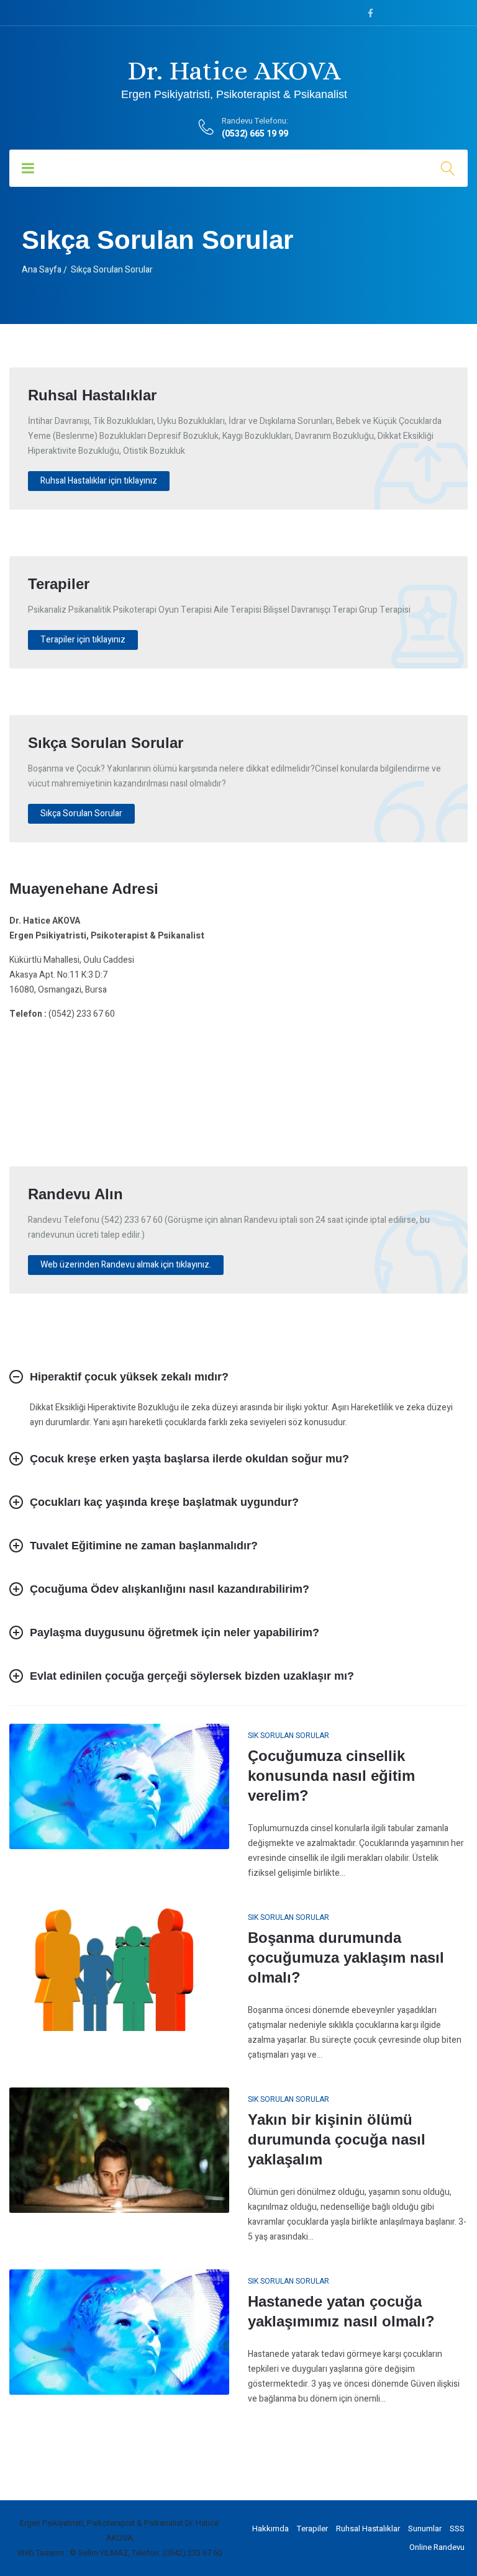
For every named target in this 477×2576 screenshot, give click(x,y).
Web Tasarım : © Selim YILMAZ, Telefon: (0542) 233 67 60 (120, 2553)
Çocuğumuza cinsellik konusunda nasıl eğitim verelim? (331, 1776)
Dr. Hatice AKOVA (234, 78)
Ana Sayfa (42, 270)
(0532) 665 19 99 (255, 134)
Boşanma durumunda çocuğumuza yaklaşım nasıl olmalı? (346, 1957)
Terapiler (312, 2529)
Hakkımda (270, 2529)
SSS (457, 2529)
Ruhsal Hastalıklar (368, 2529)
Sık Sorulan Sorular (288, 1736)
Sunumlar (425, 2529)
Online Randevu (437, 2547)
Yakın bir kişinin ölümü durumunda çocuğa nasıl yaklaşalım (337, 2139)
